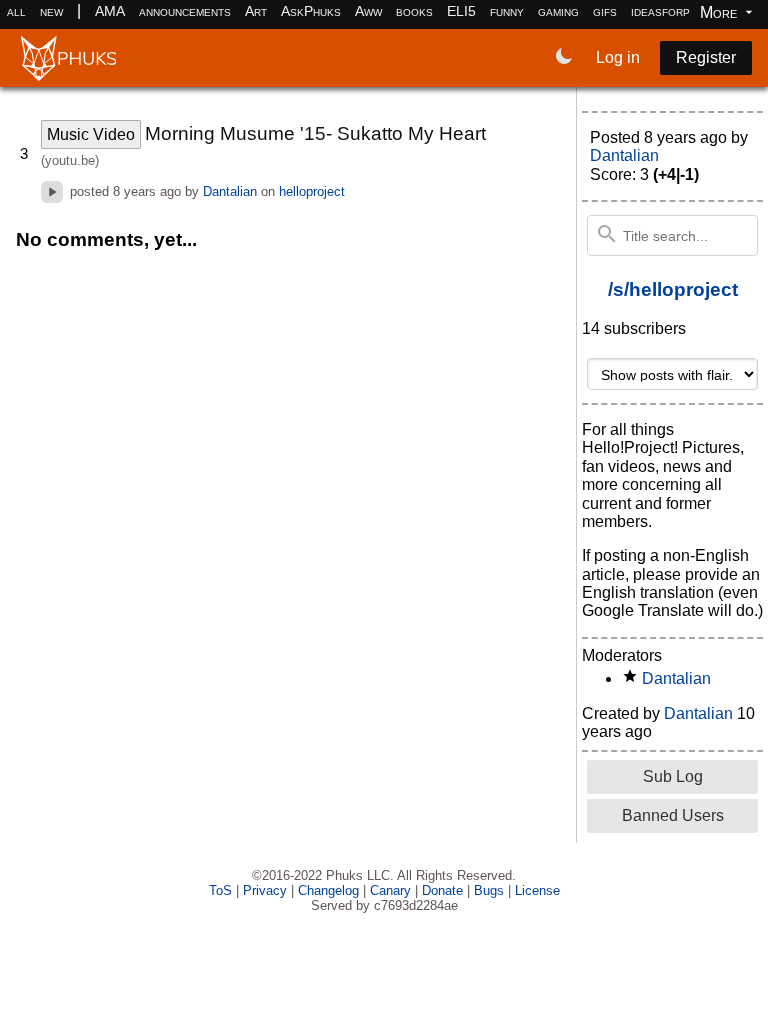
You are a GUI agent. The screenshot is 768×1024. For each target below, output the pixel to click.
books (414, 11)
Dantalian (230, 191)
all (16, 11)
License (537, 890)
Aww (368, 11)
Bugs (489, 890)
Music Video (91, 134)
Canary (390, 890)
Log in (618, 57)
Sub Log (673, 776)
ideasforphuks (674, 11)
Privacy (265, 890)
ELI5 (461, 11)
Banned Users (673, 815)
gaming (558, 11)
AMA (110, 11)
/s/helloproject (673, 289)
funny (507, 11)
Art (256, 11)
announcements (185, 11)
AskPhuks (311, 11)
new (51, 11)
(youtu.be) (70, 160)
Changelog (328, 890)
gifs (605, 11)
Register (706, 57)
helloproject (312, 191)
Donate (442, 890)
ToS (220, 890)
